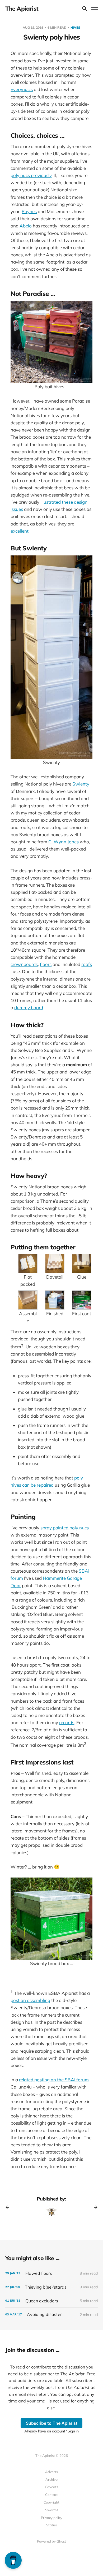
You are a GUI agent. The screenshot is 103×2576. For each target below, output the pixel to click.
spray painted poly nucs (65, 1528)
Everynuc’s (22, 89)
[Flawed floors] (51, 2273)
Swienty (81, 784)
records (67, 1722)
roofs (87, 964)
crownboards (24, 964)
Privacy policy (52, 2518)
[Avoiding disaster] (51, 2314)
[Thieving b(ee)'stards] (51, 2287)
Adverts (51, 2472)
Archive (51, 2479)
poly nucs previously (31, 175)
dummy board (29, 1007)
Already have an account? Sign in (51, 2431)
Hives (75, 27)
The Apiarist (22, 8)
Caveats (51, 2487)
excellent (20, 531)
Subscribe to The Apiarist (52, 2423)
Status (51, 2525)
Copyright (51, 2502)
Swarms (52, 2510)
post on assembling (30, 2000)
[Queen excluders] (51, 2301)
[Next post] (94, 2207)
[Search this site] (85, 8)
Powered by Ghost (51, 2541)
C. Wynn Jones (64, 842)
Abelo (26, 226)
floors (46, 964)
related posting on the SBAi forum (54, 2080)
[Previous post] (9, 2207)
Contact (51, 2495)
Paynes (29, 211)
